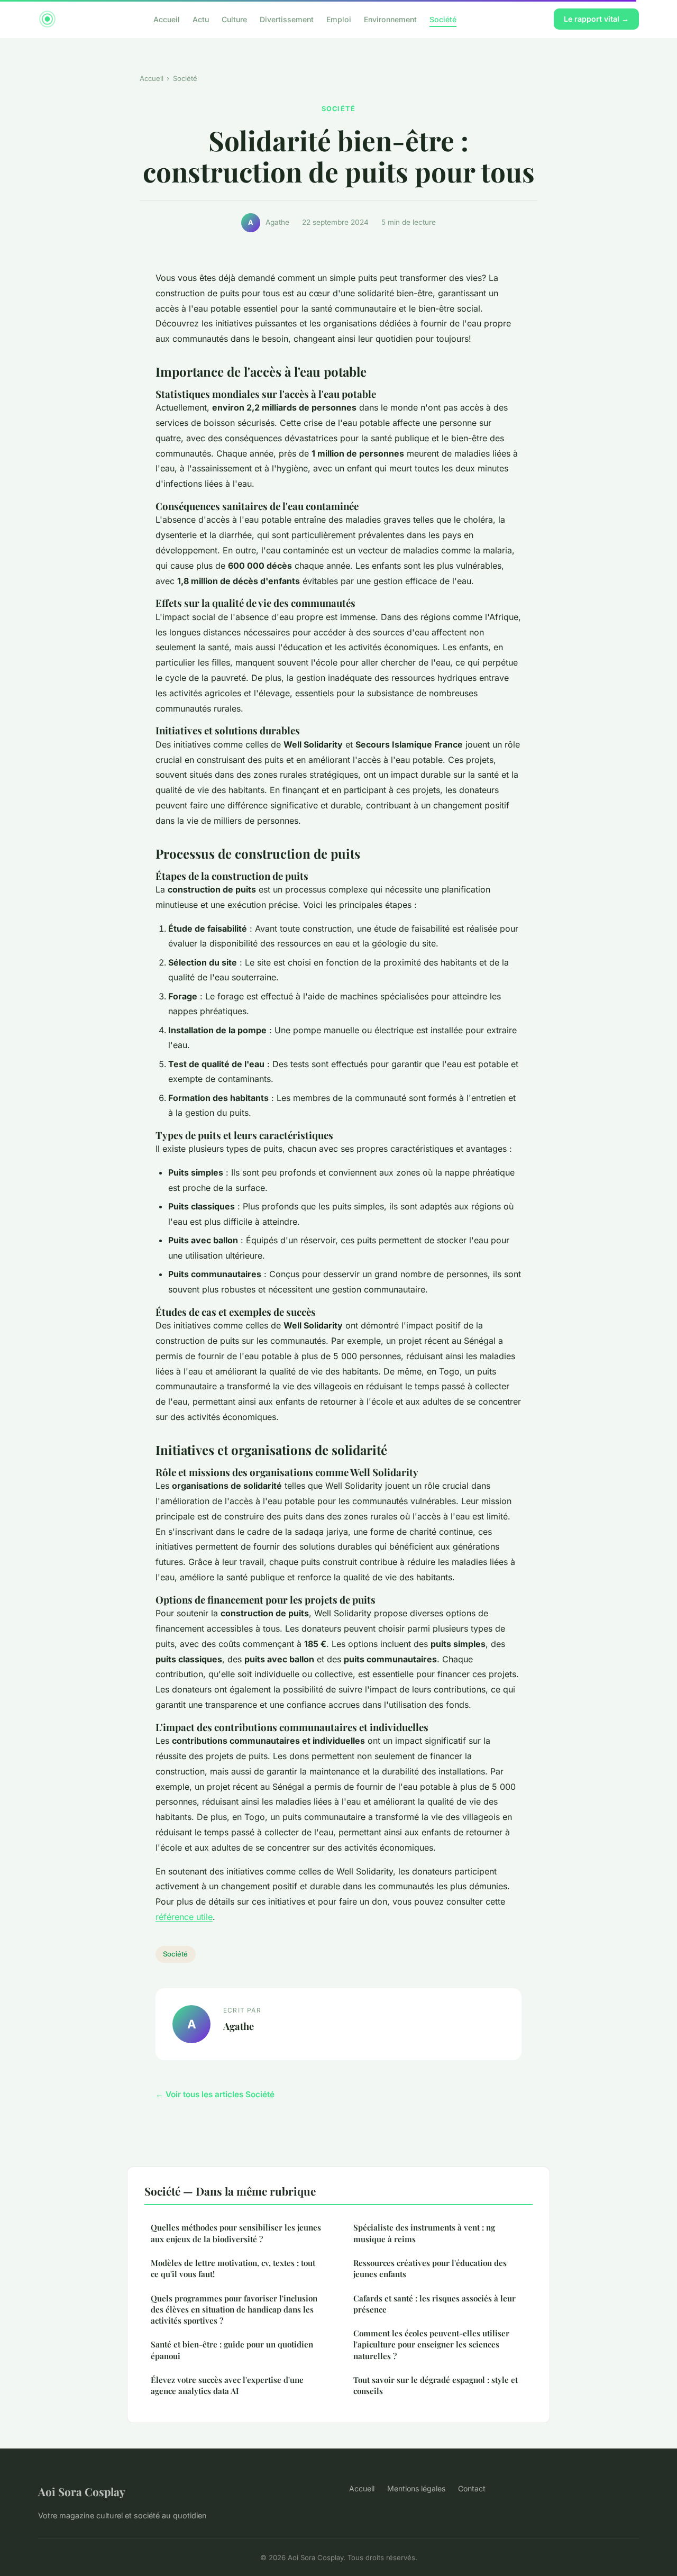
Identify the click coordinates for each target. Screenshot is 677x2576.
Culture (234, 19)
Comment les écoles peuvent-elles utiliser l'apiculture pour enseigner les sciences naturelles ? (431, 2345)
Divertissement (287, 19)
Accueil (167, 19)
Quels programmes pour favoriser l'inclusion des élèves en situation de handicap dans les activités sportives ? (234, 2310)
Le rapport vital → (596, 19)
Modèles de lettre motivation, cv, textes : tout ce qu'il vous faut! (233, 2268)
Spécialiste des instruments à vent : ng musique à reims (424, 2233)
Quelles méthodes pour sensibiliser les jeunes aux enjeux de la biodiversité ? (236, 2233)
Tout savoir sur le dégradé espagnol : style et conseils (436, 2385)
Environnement (390, 19)
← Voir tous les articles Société (215, 2094)
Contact (472, 2488)
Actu (201, 19)
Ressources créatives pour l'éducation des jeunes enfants (430, 2268)
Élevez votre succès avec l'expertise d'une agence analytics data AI (227, 2385)
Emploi (339, 19)
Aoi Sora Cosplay (82, 2491)
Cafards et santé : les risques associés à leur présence (434, 2304)
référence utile (184, 1917)
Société (443, 19)
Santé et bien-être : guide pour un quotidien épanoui (232, 2350)
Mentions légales (416, 2488)
